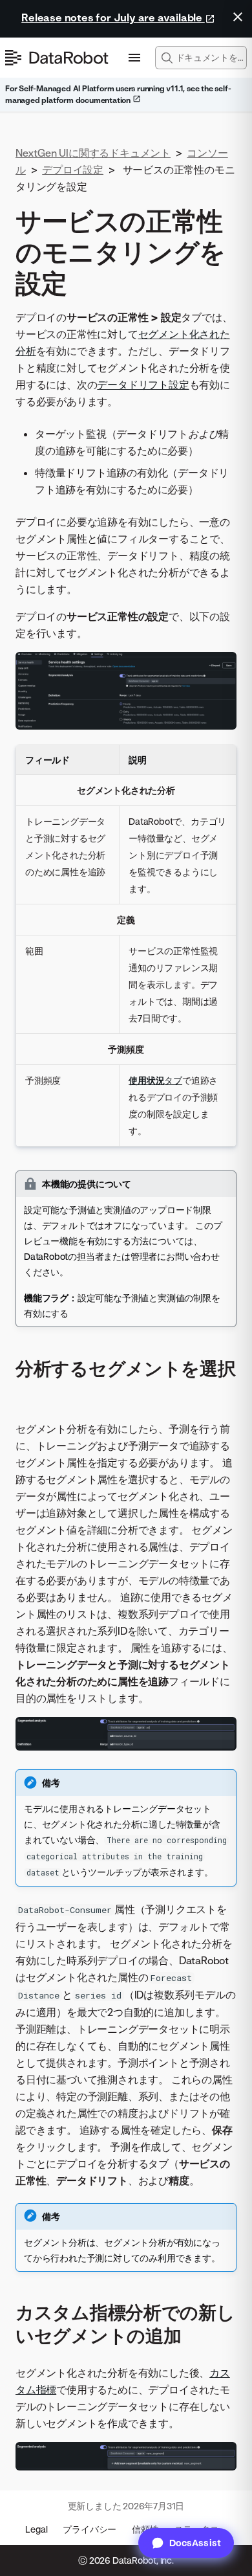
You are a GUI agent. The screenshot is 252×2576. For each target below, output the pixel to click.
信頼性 (145, 2529)
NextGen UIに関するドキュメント (93, 153)
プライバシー (89, 2529)
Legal (36, 2529)
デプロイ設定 (73, 170)
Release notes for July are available (113, 17)
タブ (155, 1080)
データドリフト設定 (143, 385)
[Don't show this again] (238, 17)
